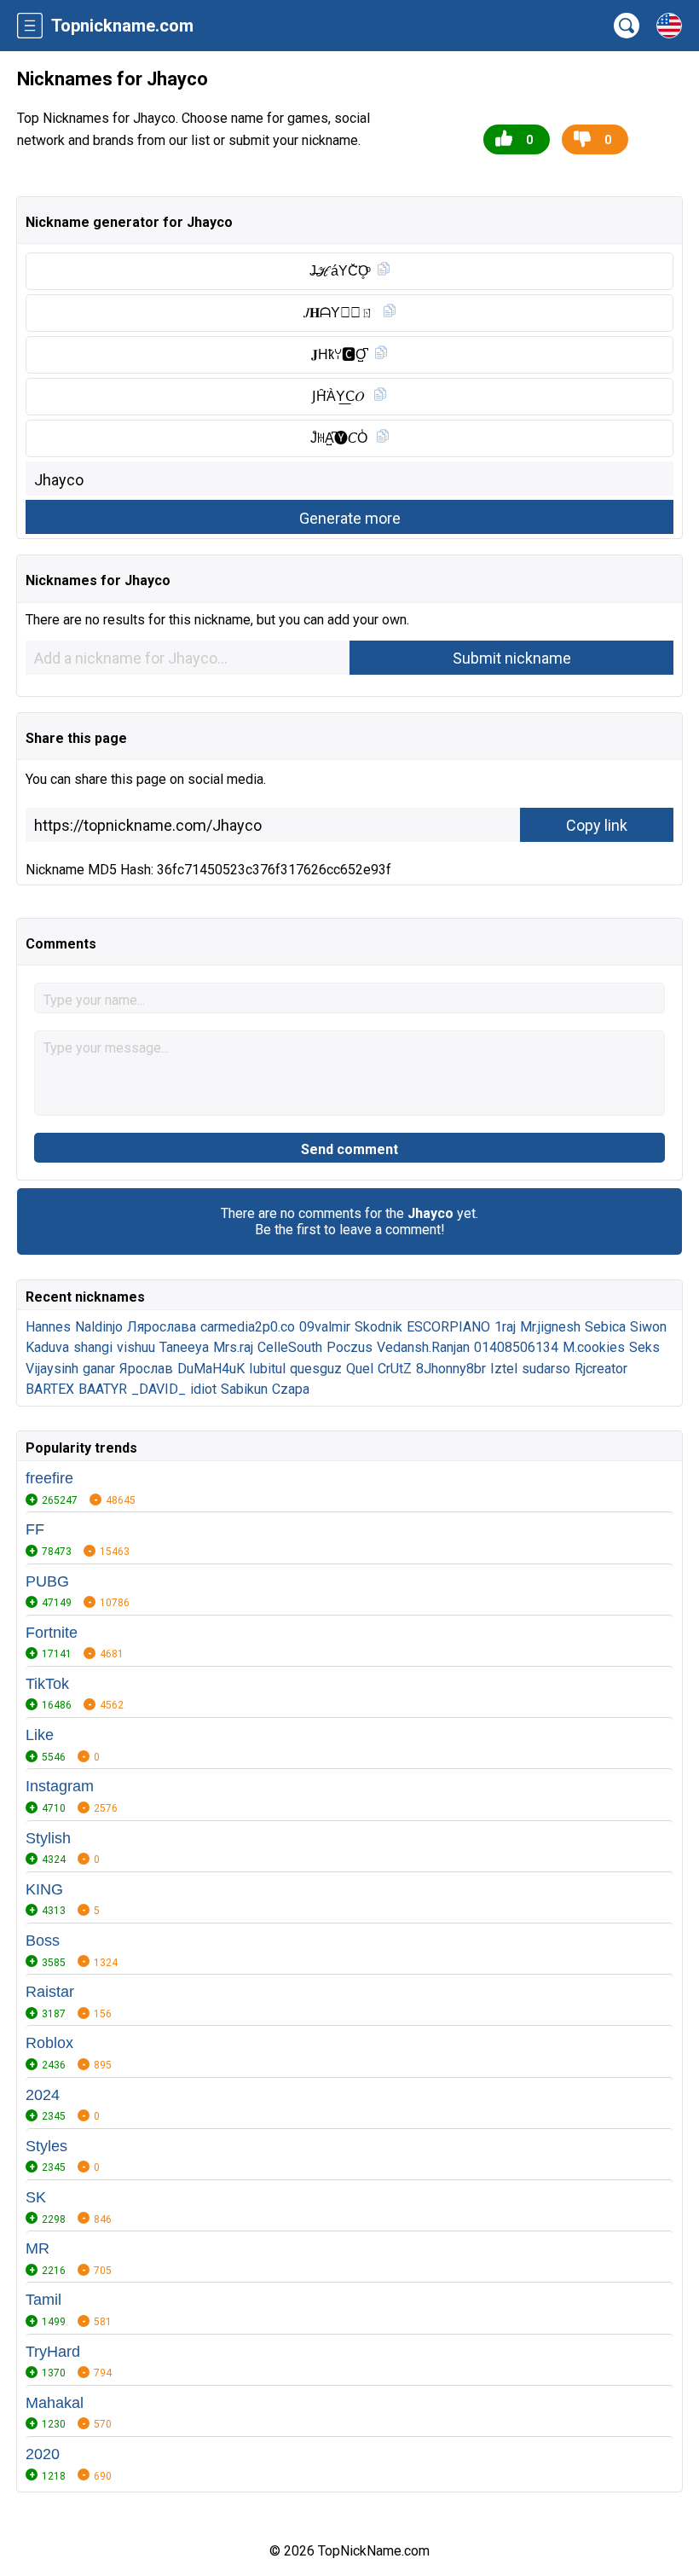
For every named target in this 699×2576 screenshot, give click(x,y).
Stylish (48, 1838)
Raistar (50, 1992)
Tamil (43, 2300)
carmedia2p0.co (248, 1327)
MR (38, 2248)
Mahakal (55, 2403)
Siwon (648, 1327)
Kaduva (47, 1347)
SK (36, 2197)
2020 (43, 2454)
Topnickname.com (122, 26)
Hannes (48, 1327)
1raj (505, 1327)
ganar (99, 1369)
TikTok (47, 1684)
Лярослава (162, 1327)
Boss (43, 1941)
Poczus (349, 1347)
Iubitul (267, 1369)
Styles (46, 2146)
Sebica (605, 1327)
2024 (43, 2095)
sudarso (546, 1369)
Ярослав (146, 1369)
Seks (644, 1347)
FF (35, 1529)
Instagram (60, 1786)
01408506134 (516, 1347)
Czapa (291, 1389)
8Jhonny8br (451, 1369)
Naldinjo (99, 1327)
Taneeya (184, 1347)
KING (44, 1889)
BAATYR (103, 1389)
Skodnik (378, 1327)
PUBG (47, 1581)
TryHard (53, 2352)
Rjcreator (601, 1369)
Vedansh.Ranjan (423, 1347)
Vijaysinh (52, 1369)
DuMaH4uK (211, 1369)
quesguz (316, 1369)
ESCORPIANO (448, 1327)
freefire (49, 1478)
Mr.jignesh (550, 1327)
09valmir (325, 1327)
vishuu (136, 1347)
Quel (360, 1369)
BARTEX (50, 1389)
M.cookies (594, 1347)
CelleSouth (290, 1347)
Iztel (504, 1369)
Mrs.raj (233, 1347)
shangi (93, 1347)
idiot (203, 1389)
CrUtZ (395, 1369)
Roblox (49, 2043)
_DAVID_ (159, 1389)
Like (40, 1735)
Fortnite (52, 1633)
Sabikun (244, 1389)
